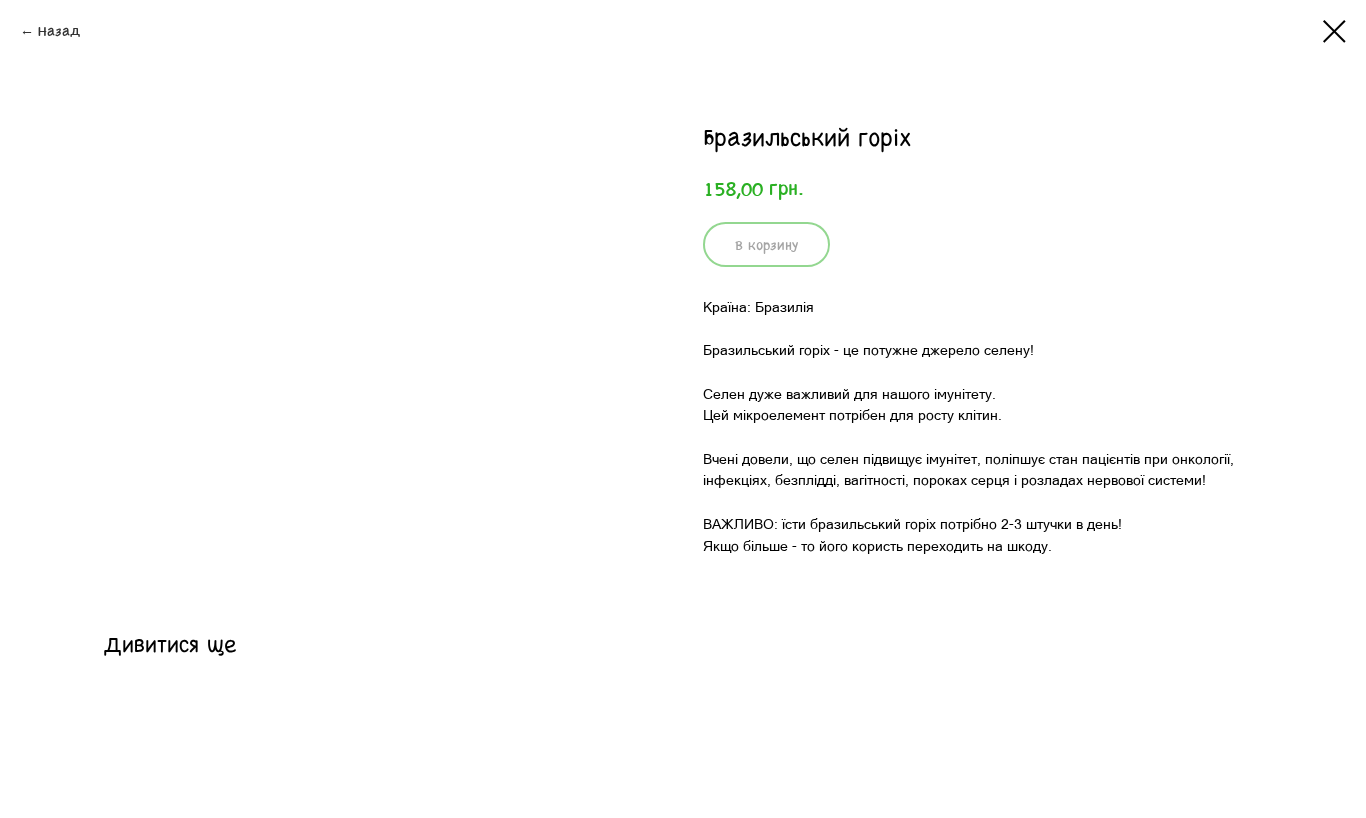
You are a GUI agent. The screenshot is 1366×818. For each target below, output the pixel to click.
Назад (59, 30)
